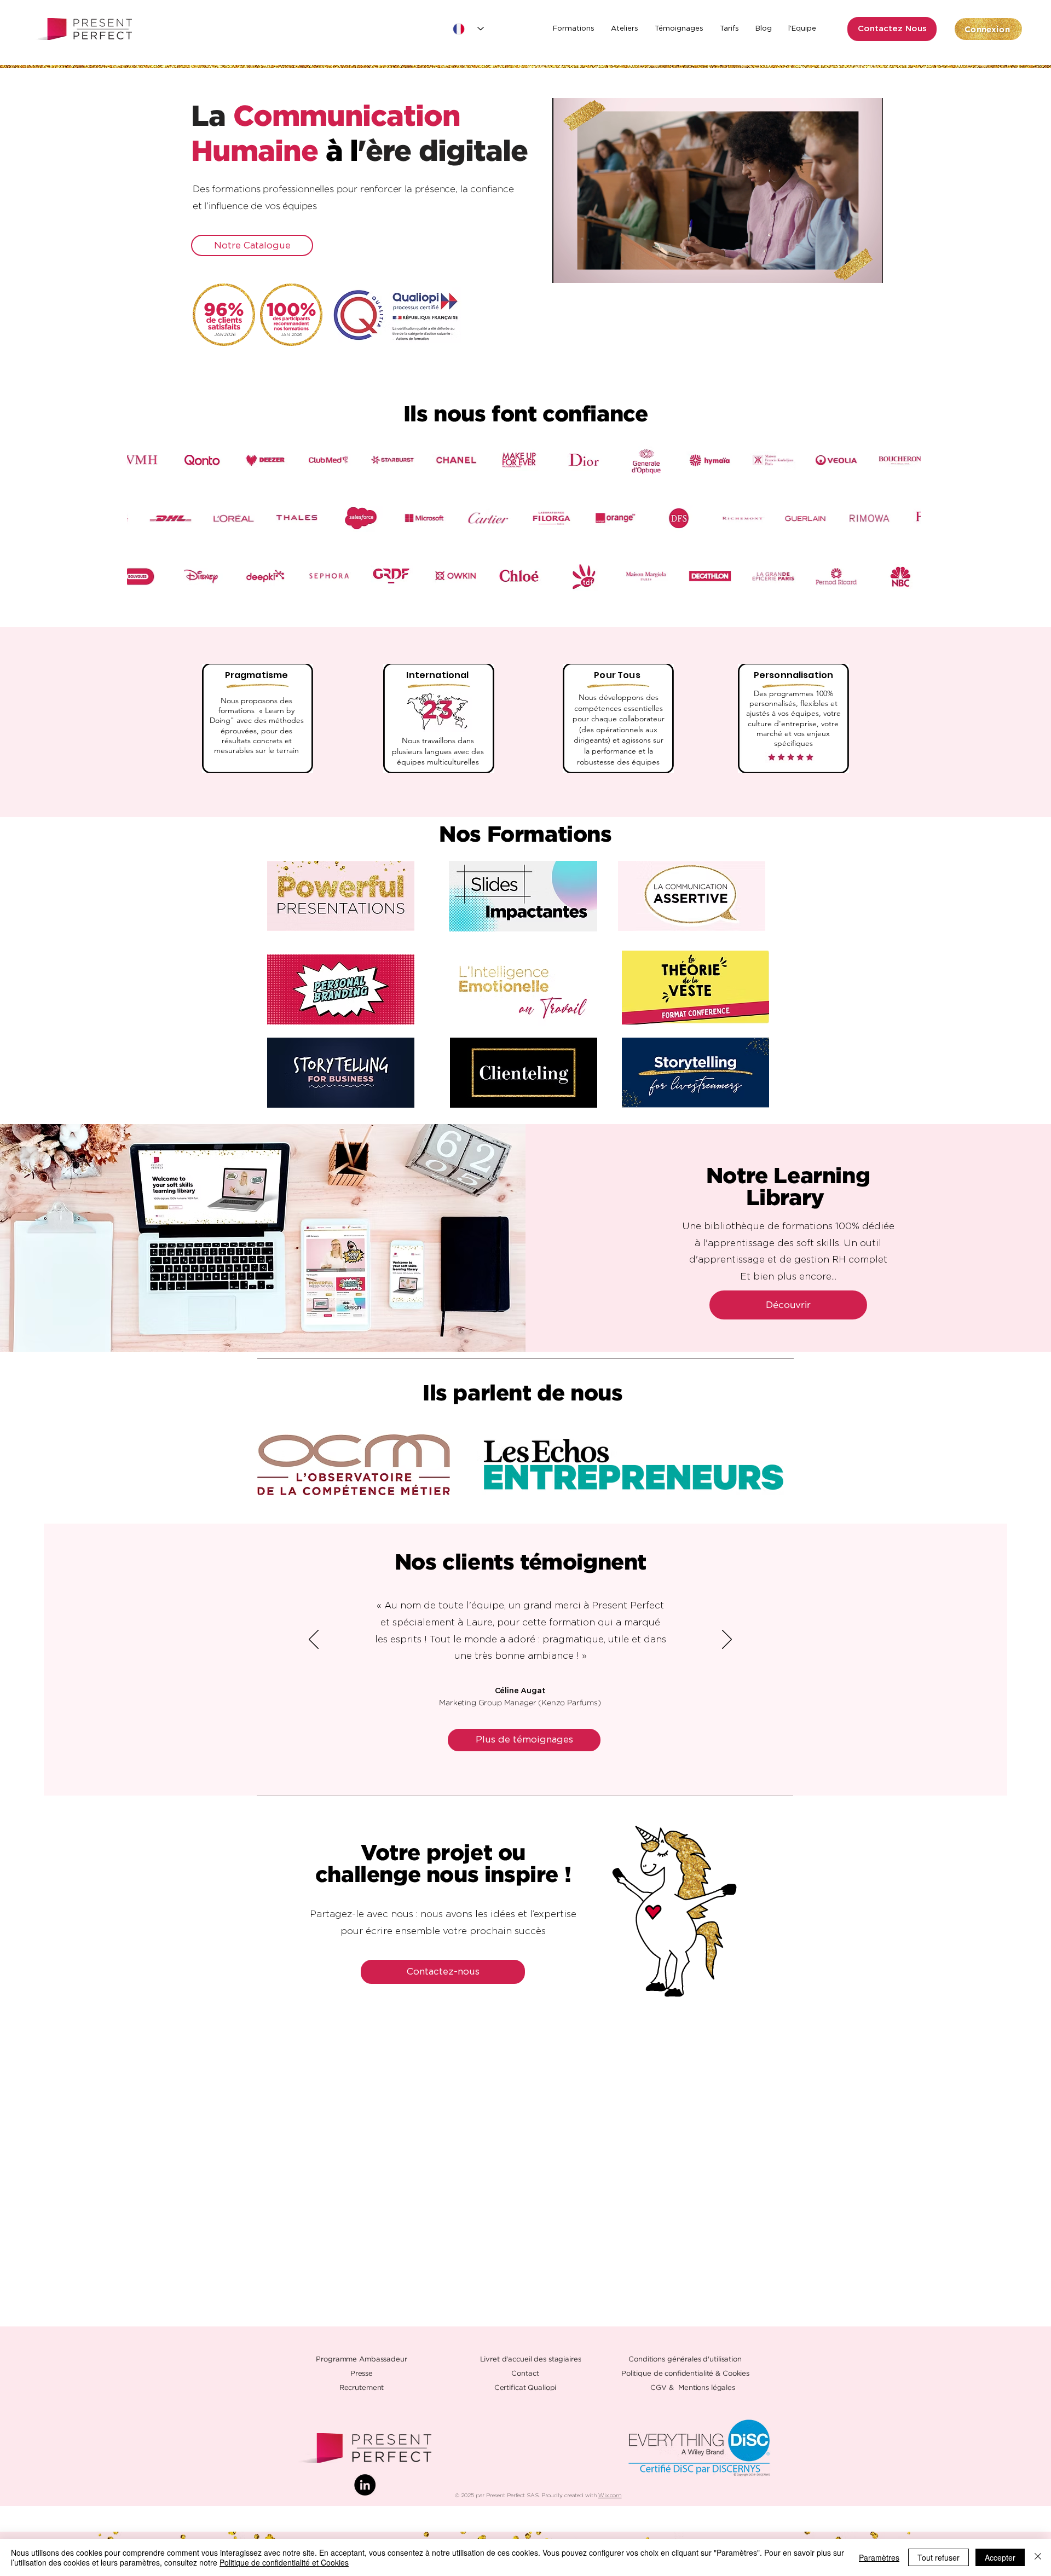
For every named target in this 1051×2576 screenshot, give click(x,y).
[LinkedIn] (365, 2485)
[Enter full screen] (868, 268)
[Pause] (567, 268)
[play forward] (777, 1465)
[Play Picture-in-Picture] (850, 268)
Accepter (1000, 2557)
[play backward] (271, 1465)
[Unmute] (585, 268)
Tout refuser (939, 2557)
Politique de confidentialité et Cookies (284, 2562)
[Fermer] (1038, 2557)
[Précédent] (314, 1640)
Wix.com (610, 2496)
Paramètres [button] (879, 2557)
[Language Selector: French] (468, 29)
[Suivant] (727, 1640)
